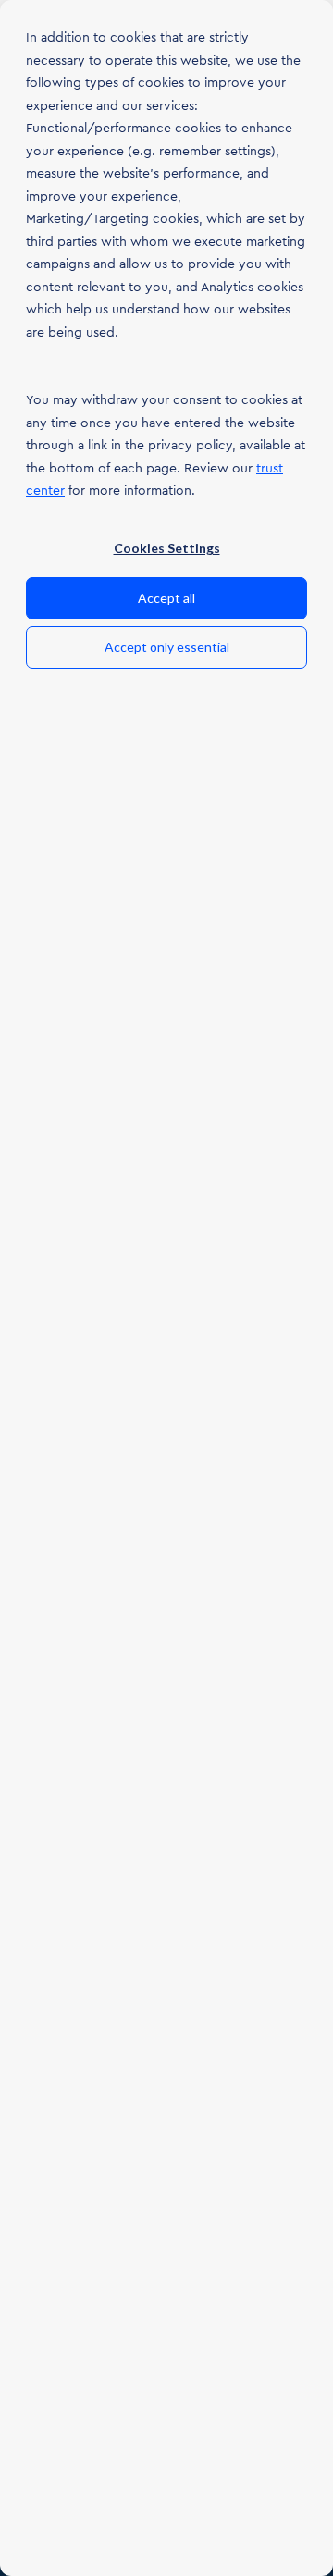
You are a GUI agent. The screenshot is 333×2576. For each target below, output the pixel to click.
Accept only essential (167, 647)
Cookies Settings (167, 548)
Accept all (166, 598)
